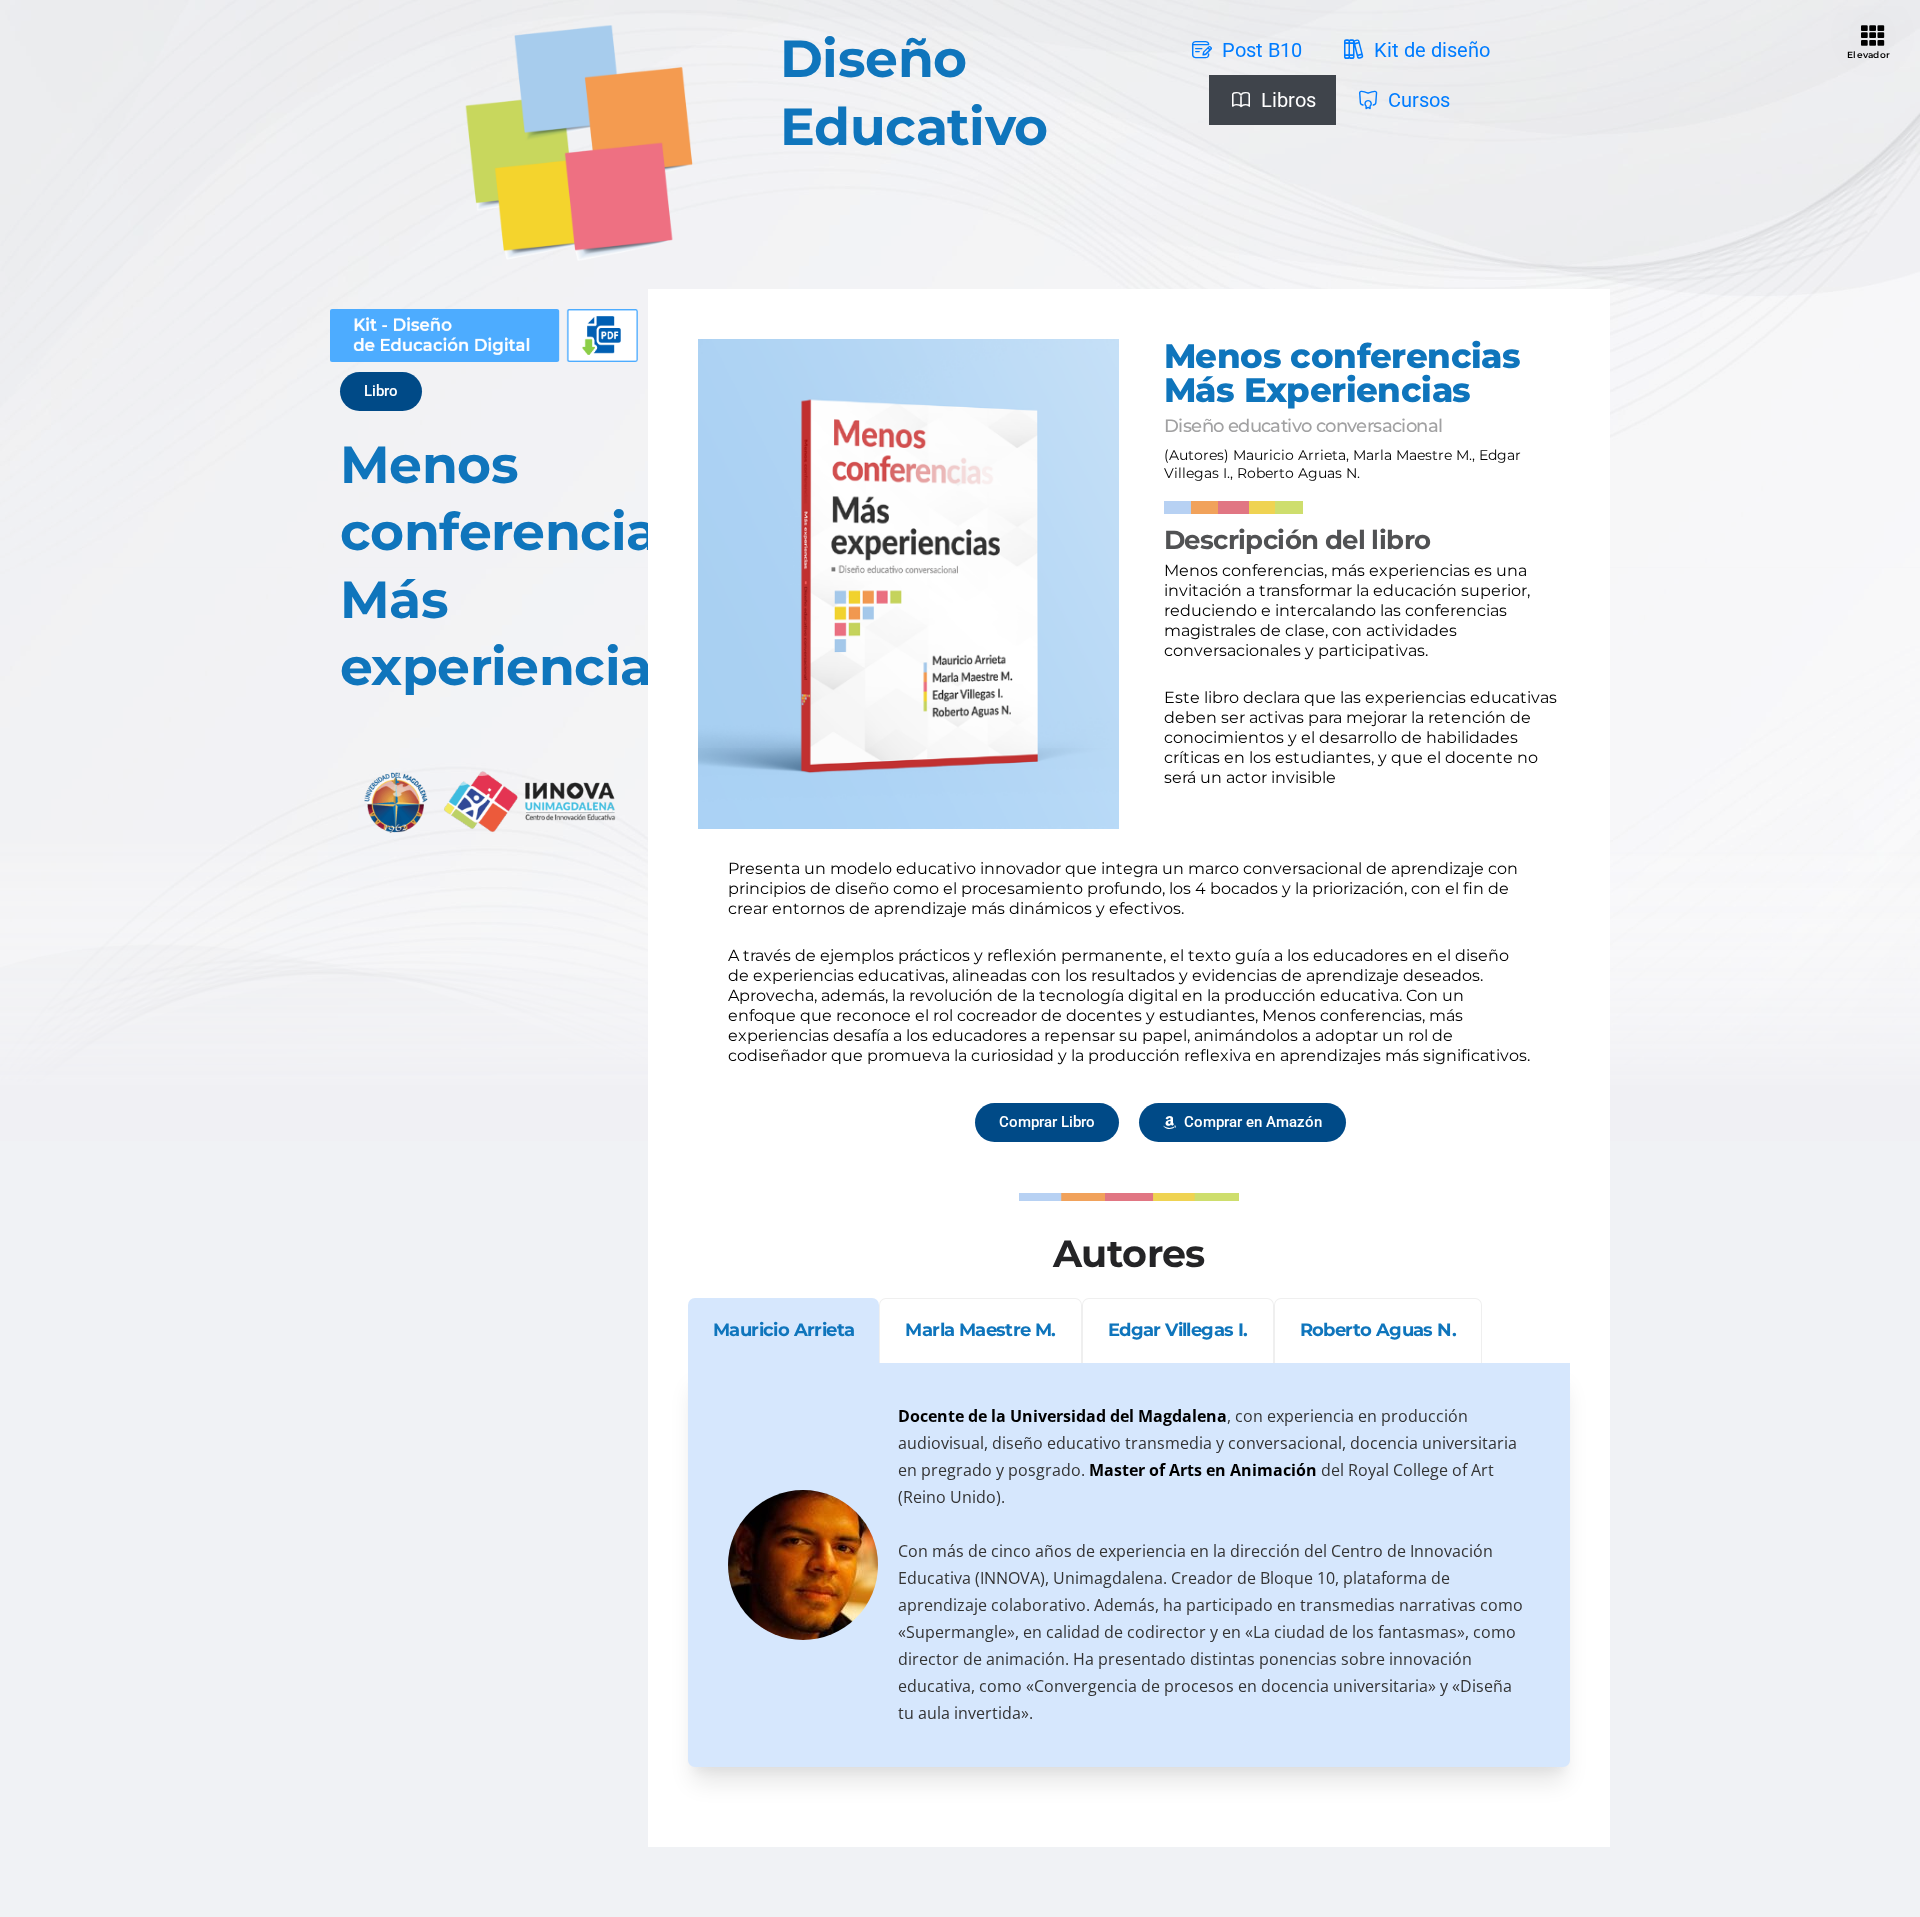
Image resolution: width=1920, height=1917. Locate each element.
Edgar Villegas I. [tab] (1178, 1330)
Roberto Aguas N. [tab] (1378, 1330)
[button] (381, 391)
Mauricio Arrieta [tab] (783, 1330)
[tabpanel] (1129, 1565)
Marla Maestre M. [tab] (980, 1330)
